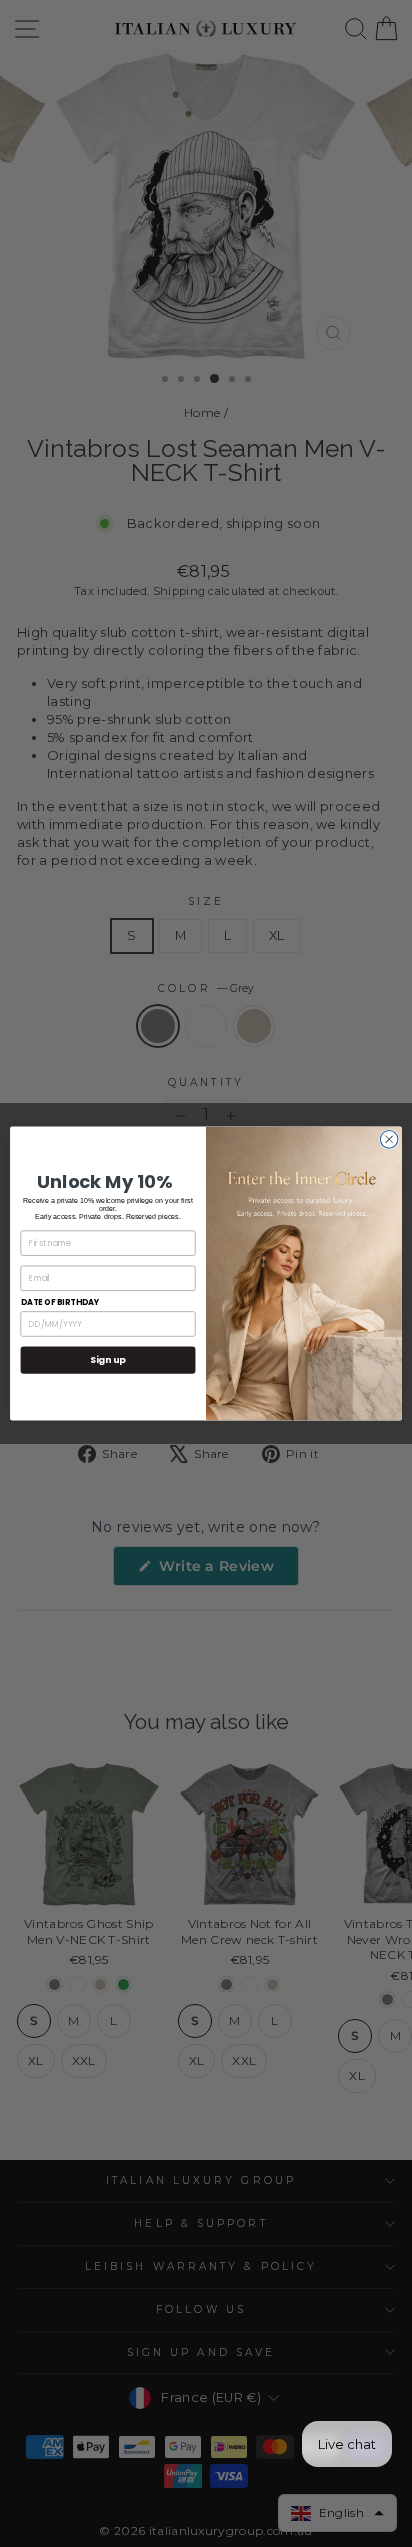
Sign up (107, 1360)
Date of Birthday (60, 1302)
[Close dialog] (389, 1140)
